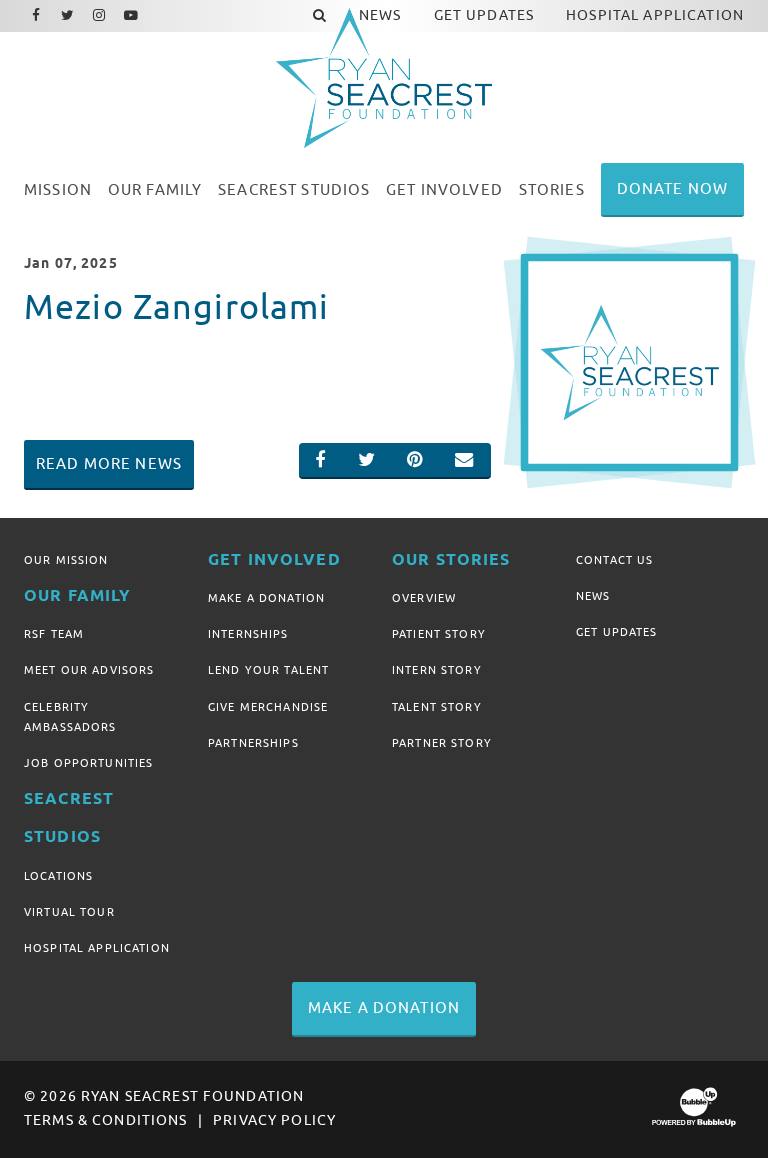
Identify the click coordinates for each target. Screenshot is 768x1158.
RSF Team (54, 634)
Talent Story (437, 707)
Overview (424, 598)
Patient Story (439, 634)
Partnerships (253, 743)
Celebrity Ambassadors (70, 717)
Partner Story (442, 743)
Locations (58, 876)
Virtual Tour (69, 912)
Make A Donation (266, 598)
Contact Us (614, 560)
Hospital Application (97, 948)
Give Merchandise (268, 707)
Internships (248, 634)
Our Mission (66, 560)
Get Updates (617, 632)
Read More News (109, 464)
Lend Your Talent (268, 670)
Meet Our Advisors (89, 670)
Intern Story (437, 670)
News (593, 596)
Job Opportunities (88, 763)
